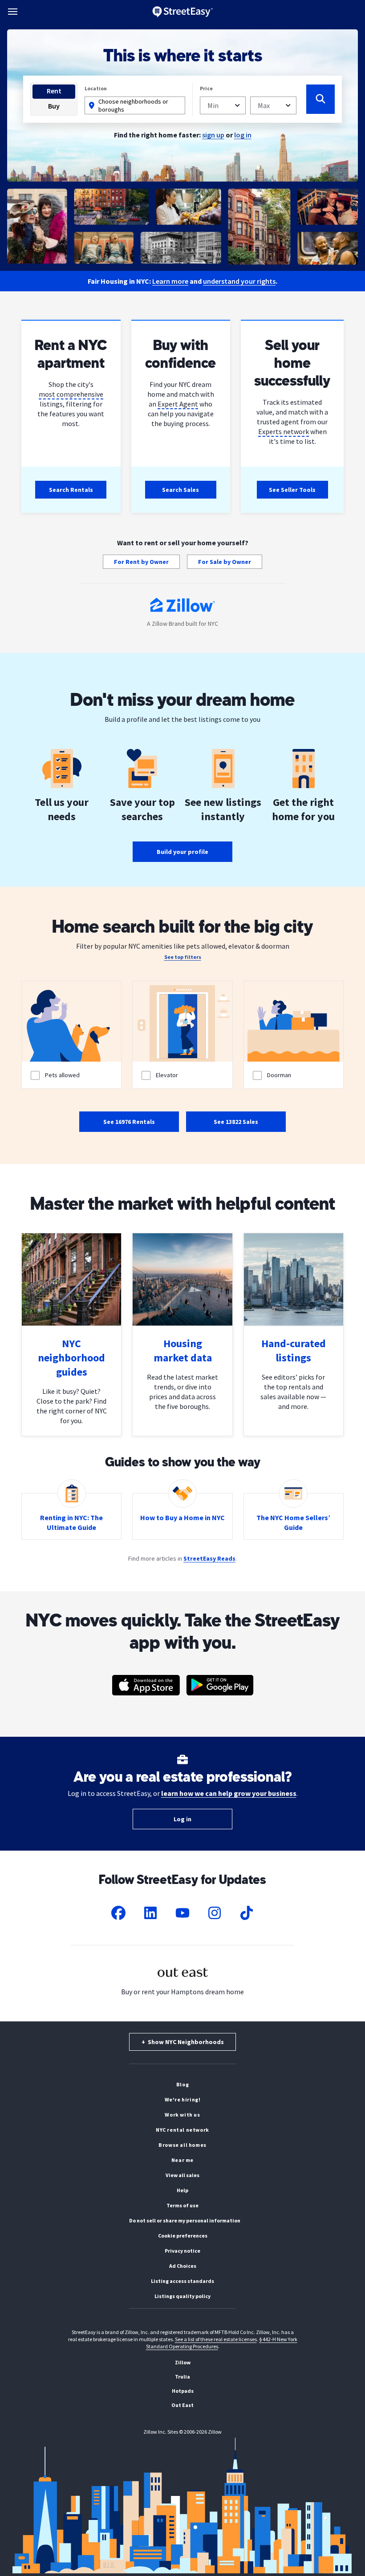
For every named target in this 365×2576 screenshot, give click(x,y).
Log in (182, 1819)
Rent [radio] (54, 91)
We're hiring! (183, 2099)
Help (182, 2190)
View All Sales (182, 2175)
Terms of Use (182, 2205)
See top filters (183, 957)
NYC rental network (182, 2130)
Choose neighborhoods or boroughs (133, 105)
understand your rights (239, 281)
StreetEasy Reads (209, 1558)
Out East (182, 2405)
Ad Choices (183, 2266)
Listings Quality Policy (182, 2296)
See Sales (236, 1122)
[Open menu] (13, 12)
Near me (182, 2160)
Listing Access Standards (182, 2281)
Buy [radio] (54, 106)
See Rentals (129, 1122)
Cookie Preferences (183, 2236)
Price (206, 88)
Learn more (170, 281)
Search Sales (180, 490)
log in (243, 135)
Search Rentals (71, 490)
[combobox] (223, 105)
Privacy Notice (182, 2251)
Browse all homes (182, 2145)
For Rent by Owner (141, 562)
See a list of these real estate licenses (216, 2339)
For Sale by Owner (225, 562)
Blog (182, 2084)
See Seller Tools (292, 490)
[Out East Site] (183, 1982)
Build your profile (182, 852)
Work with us (182, 2115)
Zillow (183, 2362)
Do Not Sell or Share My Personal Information (185, 2220)
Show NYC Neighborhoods (183, 2042)
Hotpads (183, 2391)
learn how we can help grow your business (229, 1793)
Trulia (182, 2377)
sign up (213, 135)
